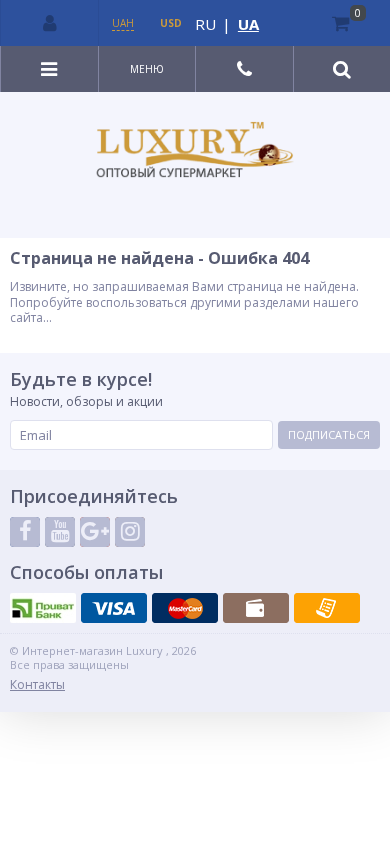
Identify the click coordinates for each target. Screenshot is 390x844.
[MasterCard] (185, 608)
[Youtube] (60, 532)
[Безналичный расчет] (327, 608)
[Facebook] (25, 532)
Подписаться (329, 434)
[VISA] (114, 608)
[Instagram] (130, 532)
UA (248, 24)
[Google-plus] (95, 532)
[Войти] (50, 23)
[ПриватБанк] (43, 608)
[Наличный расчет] (256, 608)
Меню (147, 69)
